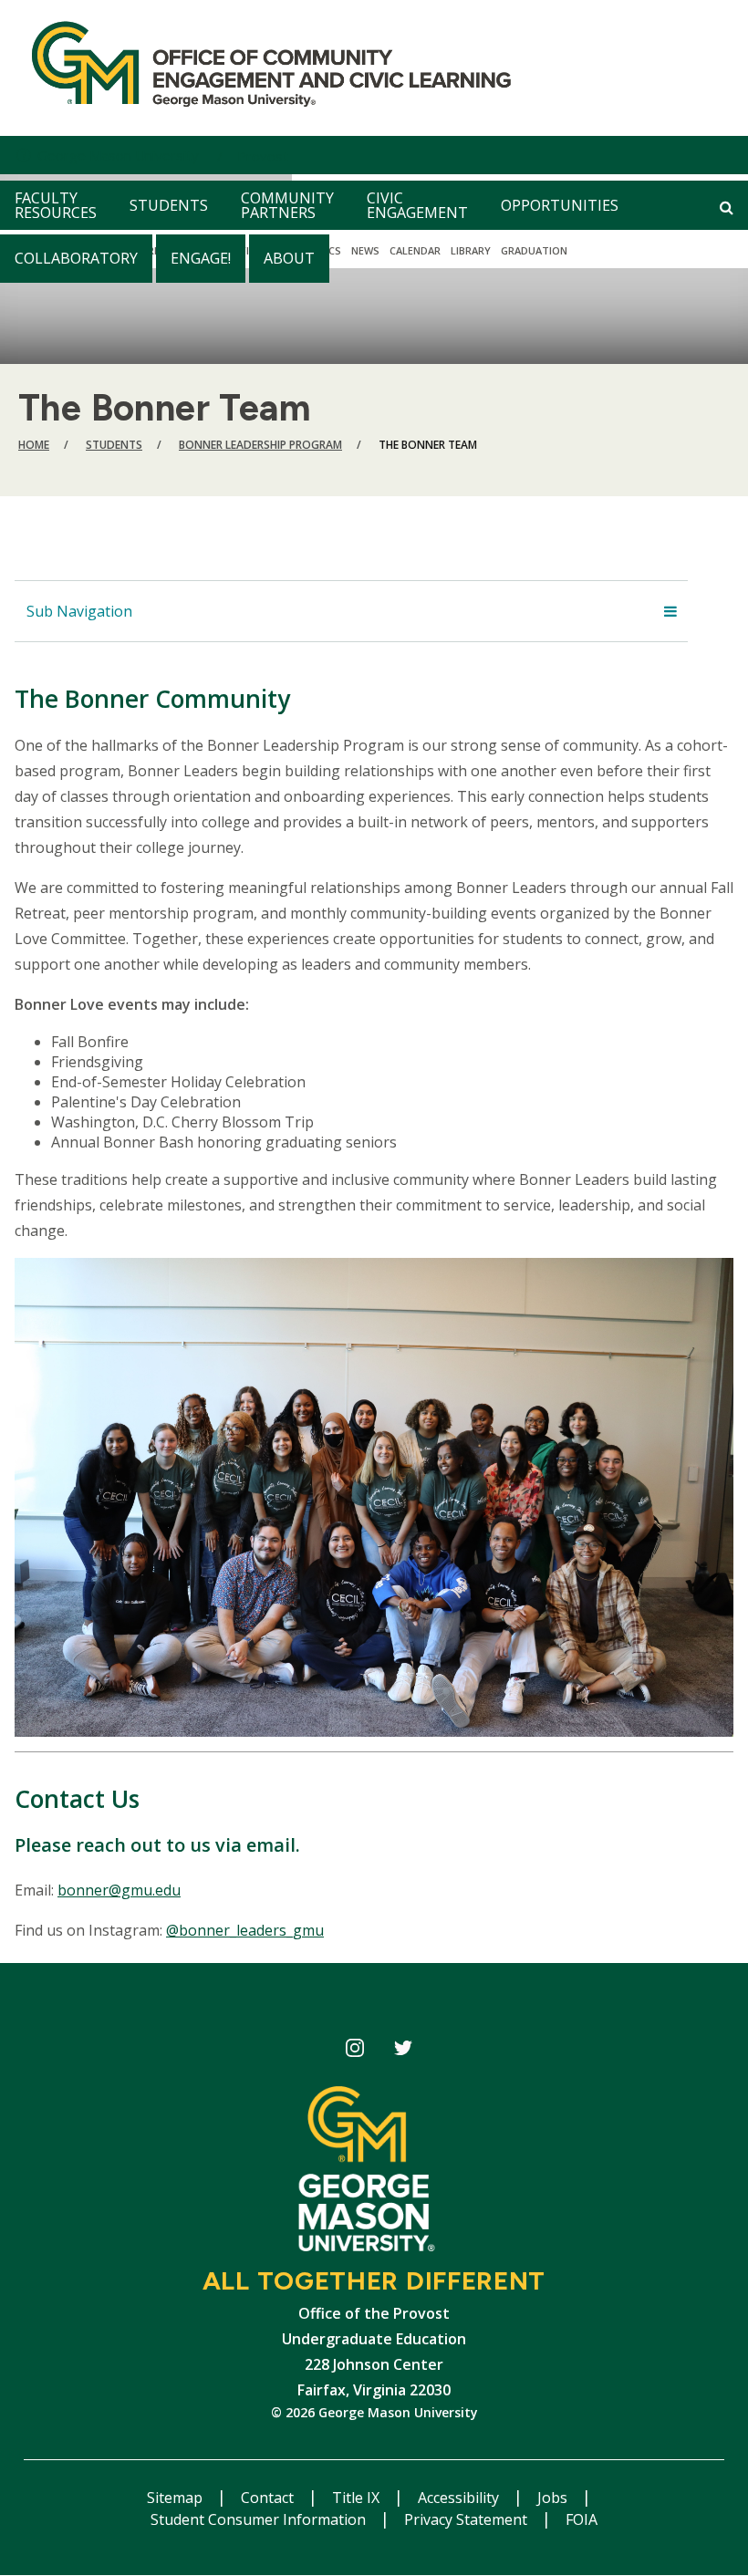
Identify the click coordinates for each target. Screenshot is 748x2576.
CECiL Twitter (403, 2051)
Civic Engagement (417, 205)
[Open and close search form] (727, 207)
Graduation (534, 250)
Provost (263, 156)
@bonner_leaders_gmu (245, 1930)
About (289, 258)
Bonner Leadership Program (260, 445)
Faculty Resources (56, 205)
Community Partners (287, 205)
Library (471, 250)
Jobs (554, 2498)
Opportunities (560, 205)
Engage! (201, 258)
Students (169, 205)
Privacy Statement (467, 2519)
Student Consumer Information (260, 2519)
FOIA (582, 2519)
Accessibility (460, 2498)
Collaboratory (76, 258)
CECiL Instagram (354, 2051)
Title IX (358, 2498)
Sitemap (177, 2498)
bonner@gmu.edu (119, 1890)
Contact (269, 2498)
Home (34, 445)
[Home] (264, 68)
